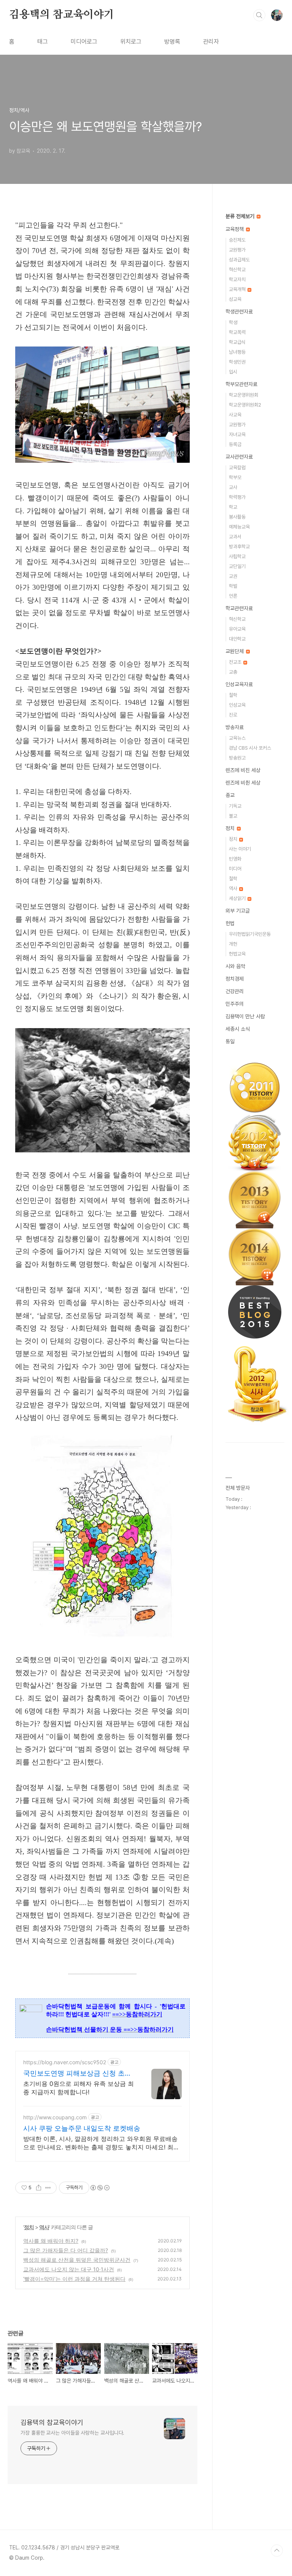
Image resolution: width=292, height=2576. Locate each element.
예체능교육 (239, 527)
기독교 (235, 806)
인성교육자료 (239, 684)
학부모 (235, 477)
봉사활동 (237, 517)
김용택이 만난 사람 (245, 1016)
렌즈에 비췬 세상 (243, 783)
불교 (233, 816)
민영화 (235, 859)
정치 (29, 2227)
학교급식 (237, 342)
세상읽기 (238, 898)
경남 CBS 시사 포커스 (250, 748)
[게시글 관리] (48, 2188)
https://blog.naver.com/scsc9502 (65, 2062)
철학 (233, 695)
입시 (233, 372)
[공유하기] (39, 2188)
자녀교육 (237, 434)
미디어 (235, 869)
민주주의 (235, 1004)
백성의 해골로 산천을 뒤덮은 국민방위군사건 (77, 2260)
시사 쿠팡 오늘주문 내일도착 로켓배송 (82, 2128)
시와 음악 (235, 966)
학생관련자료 (239, 312)
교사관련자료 (239, 457)
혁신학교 (237, 270)
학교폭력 (237, 332)
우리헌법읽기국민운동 (250, 934)
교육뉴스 (237, 738)
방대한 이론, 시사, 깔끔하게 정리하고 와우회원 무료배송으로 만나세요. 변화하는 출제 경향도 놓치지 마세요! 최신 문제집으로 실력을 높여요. (101, 2143)
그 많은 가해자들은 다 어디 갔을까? (66, 2250)
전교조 (236, 662)
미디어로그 (84, 42)
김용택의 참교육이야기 (62, 15)
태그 (43, 42)
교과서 (235, 537)
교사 (233, 487)
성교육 (235, 299)
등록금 (235, 444)
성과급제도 (239, 260)
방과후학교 (239, 547)
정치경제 (235, 979)
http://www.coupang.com (55, 2117)
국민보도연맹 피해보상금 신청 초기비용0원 (77, 2074)
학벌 (233, 586)
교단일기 (237, 566)
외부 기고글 (238, 911)
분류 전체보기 (241, 216)
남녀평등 (237, 352)
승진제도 (237, 240)
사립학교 (237, 556)
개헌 (233, 944)
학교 (233, 507)
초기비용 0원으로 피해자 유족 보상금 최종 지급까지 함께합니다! (79, 2088)
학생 (233, 322)
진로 (233, 715)
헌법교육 (237, 954)
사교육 (235, 415)
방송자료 (235, 727)
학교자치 (237, 279)
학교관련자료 (239, 608)
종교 (230, 795)
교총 (233, 672)
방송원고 (237, 758)
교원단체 (235, 651)
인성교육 (237, 705)
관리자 (211, 42)
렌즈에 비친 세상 (243, 770)
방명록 (172, 42)
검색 (259, 15)
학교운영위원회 (244, 395)
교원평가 (237, 250)
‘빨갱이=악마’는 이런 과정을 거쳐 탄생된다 (74, 2279)
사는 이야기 (240, 849)
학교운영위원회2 (245, 405)
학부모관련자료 (241, 384)
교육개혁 (238, 289)
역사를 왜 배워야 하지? (51, 2241)
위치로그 (131, 42)
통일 (230, 1041)
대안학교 (237, 639)
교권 (233, 576)
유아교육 (237, 629)
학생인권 (237, 362)
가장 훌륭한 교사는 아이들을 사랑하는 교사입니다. (72, 2433)
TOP (277, 2551)
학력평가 (237, 497)
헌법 (230, 923)
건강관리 (235, 991)
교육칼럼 (237, 468)
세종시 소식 (238, 1029)
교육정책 (235, 229)
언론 (233, 596)
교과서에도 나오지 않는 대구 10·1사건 (69, 2269)
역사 (44, 2227)
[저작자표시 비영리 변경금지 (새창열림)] (100, 2188)
